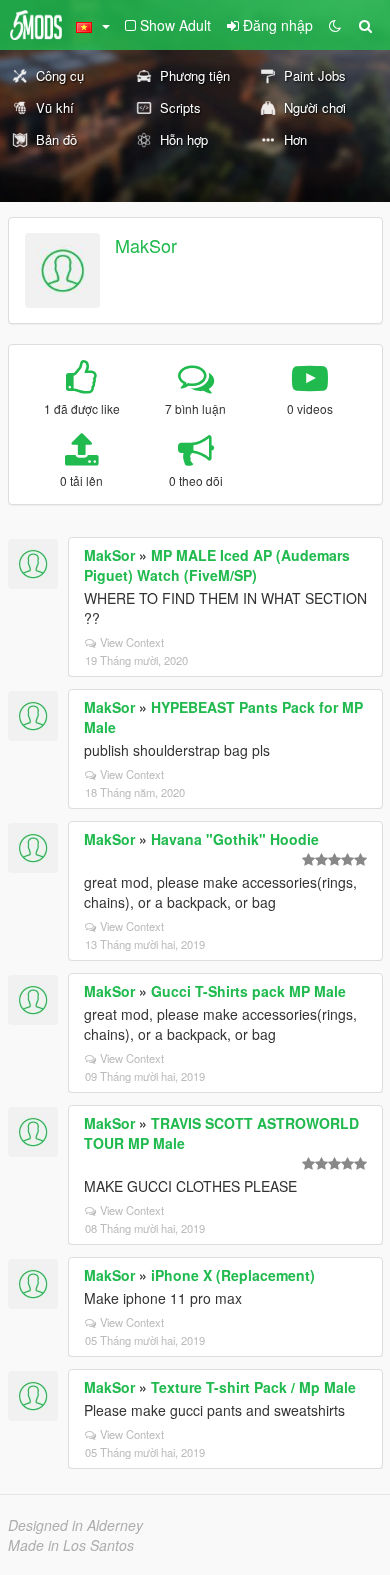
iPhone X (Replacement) (233, 1275)
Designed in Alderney (75, 1525)
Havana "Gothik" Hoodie (235, 839)
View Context (132, 642)
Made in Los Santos (71, 1545)
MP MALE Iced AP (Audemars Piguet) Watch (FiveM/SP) (217, 565)
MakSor (146, 245)
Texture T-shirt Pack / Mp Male (253, 1387)
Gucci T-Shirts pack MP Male (248, 991)
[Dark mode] (335, 25)
